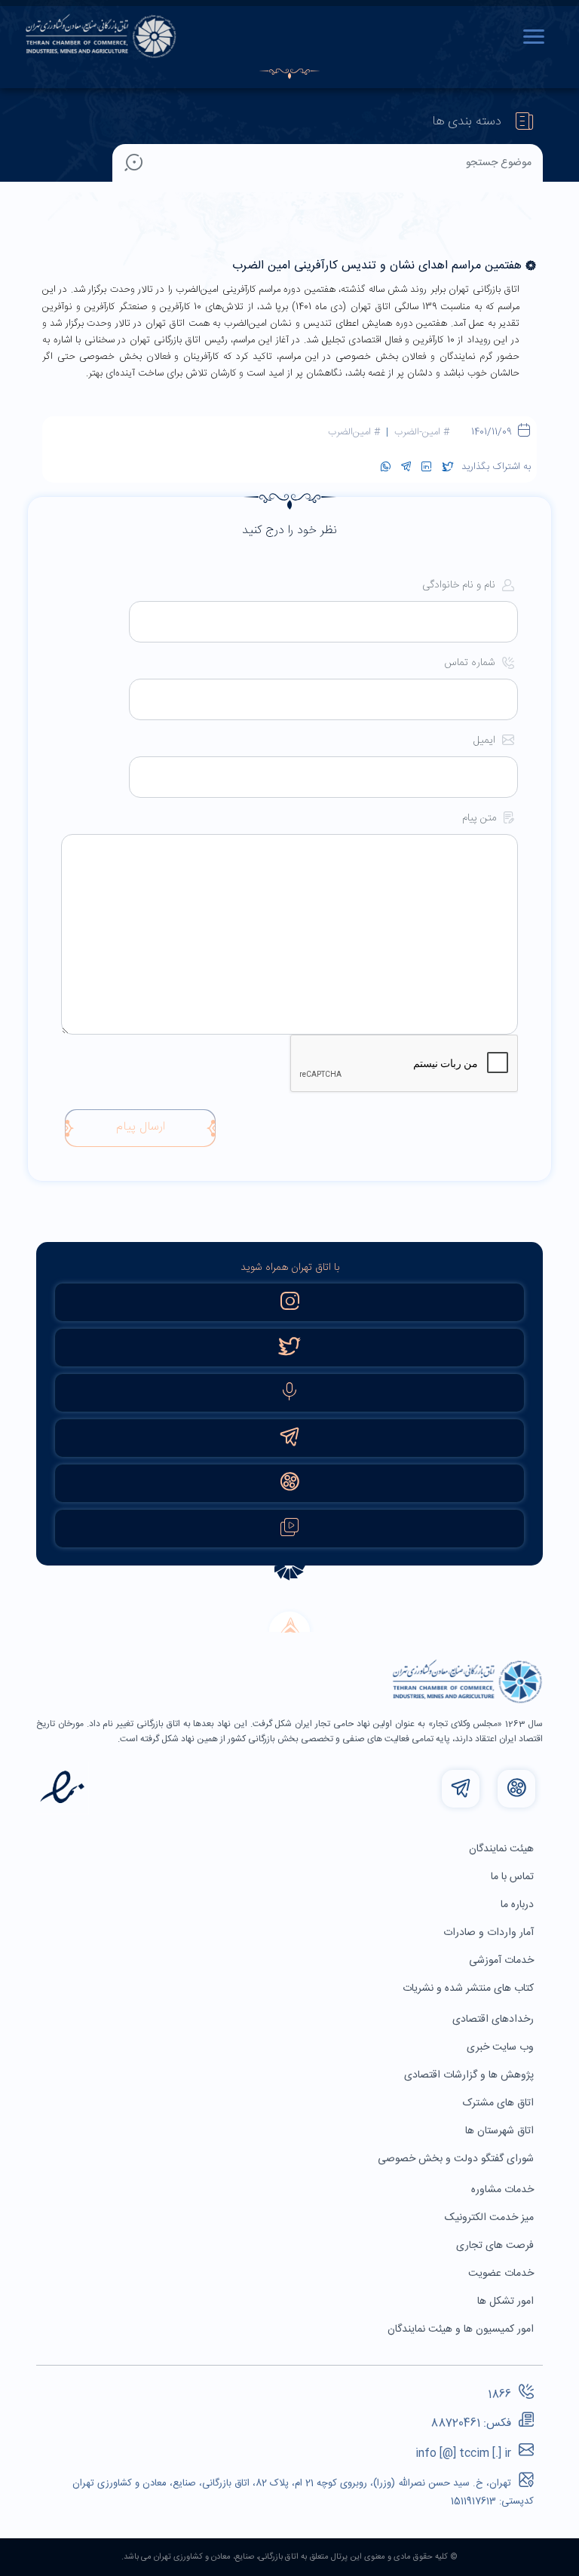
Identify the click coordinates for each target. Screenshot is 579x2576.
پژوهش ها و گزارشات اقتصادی (470, 2075)
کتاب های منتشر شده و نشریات (470, 1989)
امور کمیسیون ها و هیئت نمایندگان (462, 2329)
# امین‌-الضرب (422, 432)
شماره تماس (471, 663)
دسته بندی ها (467, 122)
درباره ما (519, 1905)
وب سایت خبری (502, 2047)
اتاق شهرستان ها (501, 2131)
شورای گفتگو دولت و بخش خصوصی (457, 2159)
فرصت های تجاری (496, 2246)
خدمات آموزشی (503, 1961)
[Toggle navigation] (538, 36)
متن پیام (481, 819)
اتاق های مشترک (500, 2103)
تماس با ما (514, 1877)
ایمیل (486, 741)
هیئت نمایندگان (503, 1849)
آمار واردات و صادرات (490, 1933)
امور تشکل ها (507, 2302)
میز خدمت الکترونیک (491, 2218)
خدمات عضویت (502, 2274)
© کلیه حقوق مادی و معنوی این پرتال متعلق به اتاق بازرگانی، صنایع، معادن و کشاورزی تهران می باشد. (289, 2557)
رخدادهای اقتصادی (495, 2019)
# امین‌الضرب (354, 432)
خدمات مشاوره (504, 2190)
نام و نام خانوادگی (460, 586)
